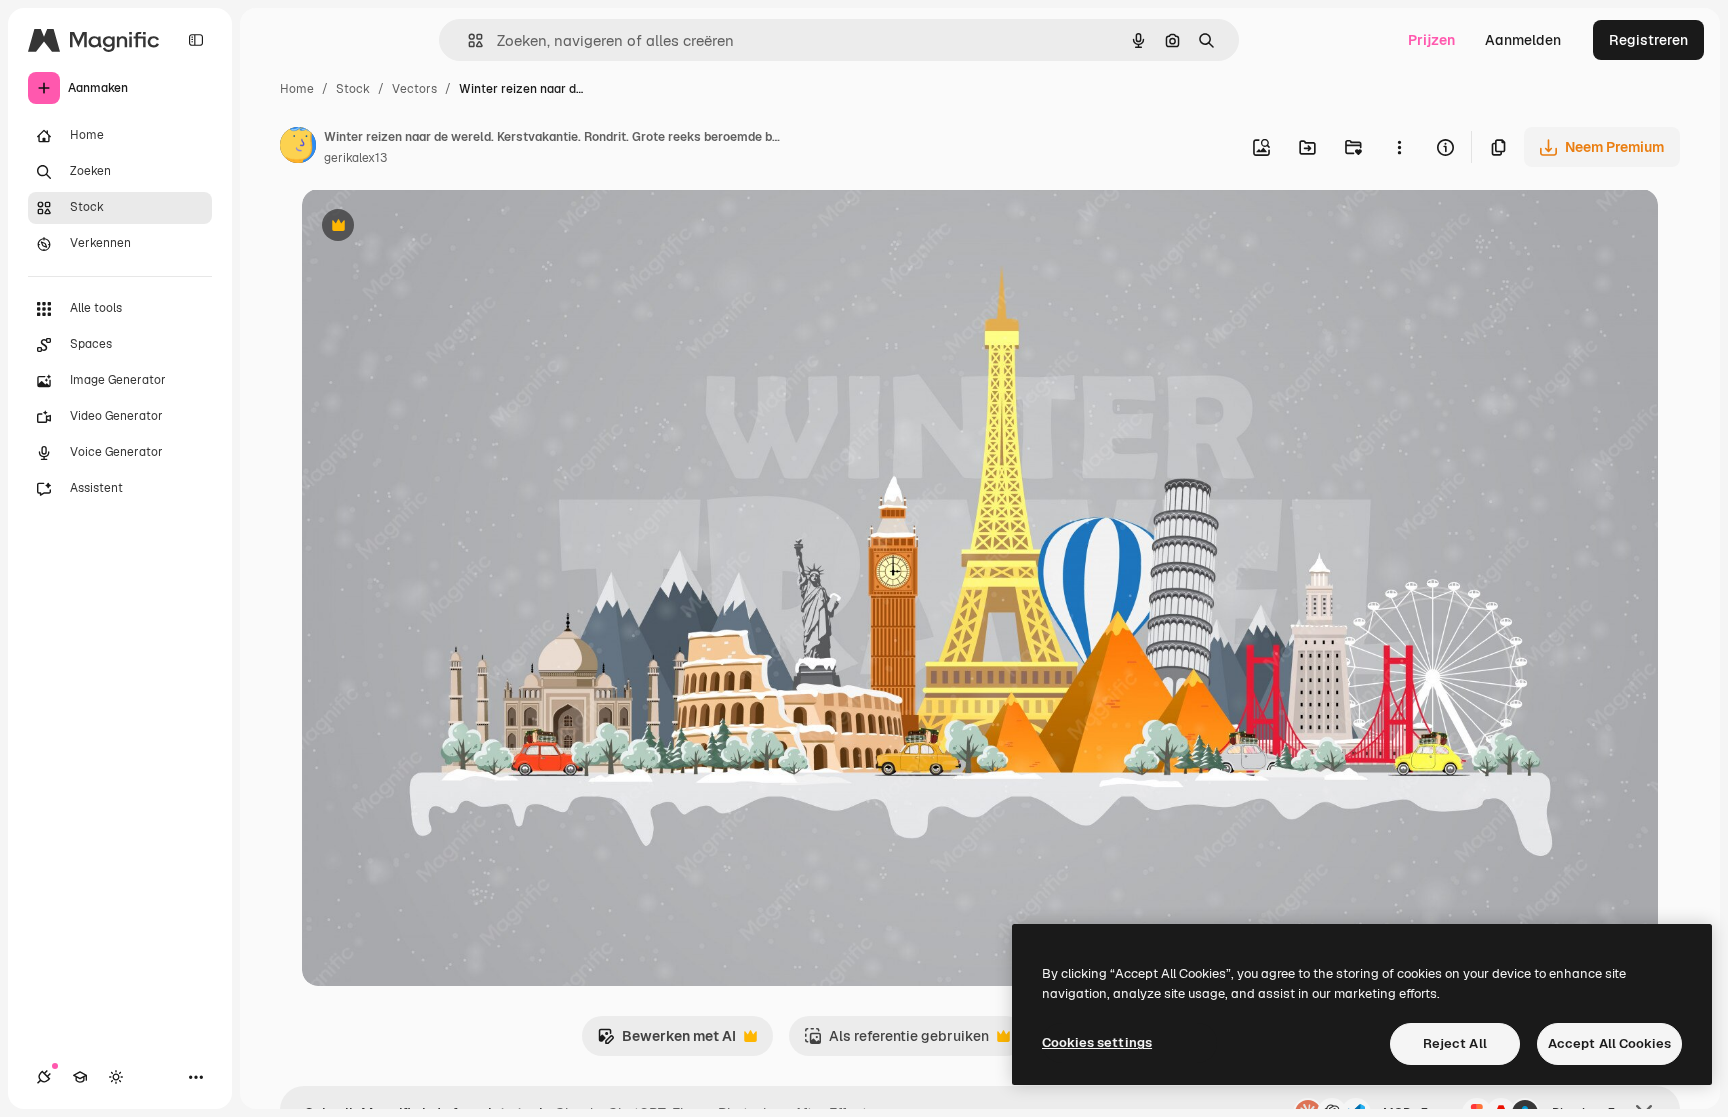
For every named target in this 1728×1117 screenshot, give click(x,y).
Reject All (1455, 1043)
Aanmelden (1523, 40)
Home (297, 89)
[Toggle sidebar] (196, 40)
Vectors (414, 89)
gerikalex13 (355, 158)
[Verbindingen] (44, 1077)
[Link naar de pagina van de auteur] (298, 148)
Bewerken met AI (666, 1041)
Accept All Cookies (1609, 1043)
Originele (433, 227)
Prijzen (1431, 40)
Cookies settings (1097, 1042)
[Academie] (80, 1077)
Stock (353, 89)
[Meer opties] (1399, 147)
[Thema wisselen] (116, 1077)
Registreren (1648, 40)
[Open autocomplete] (467, 40)
